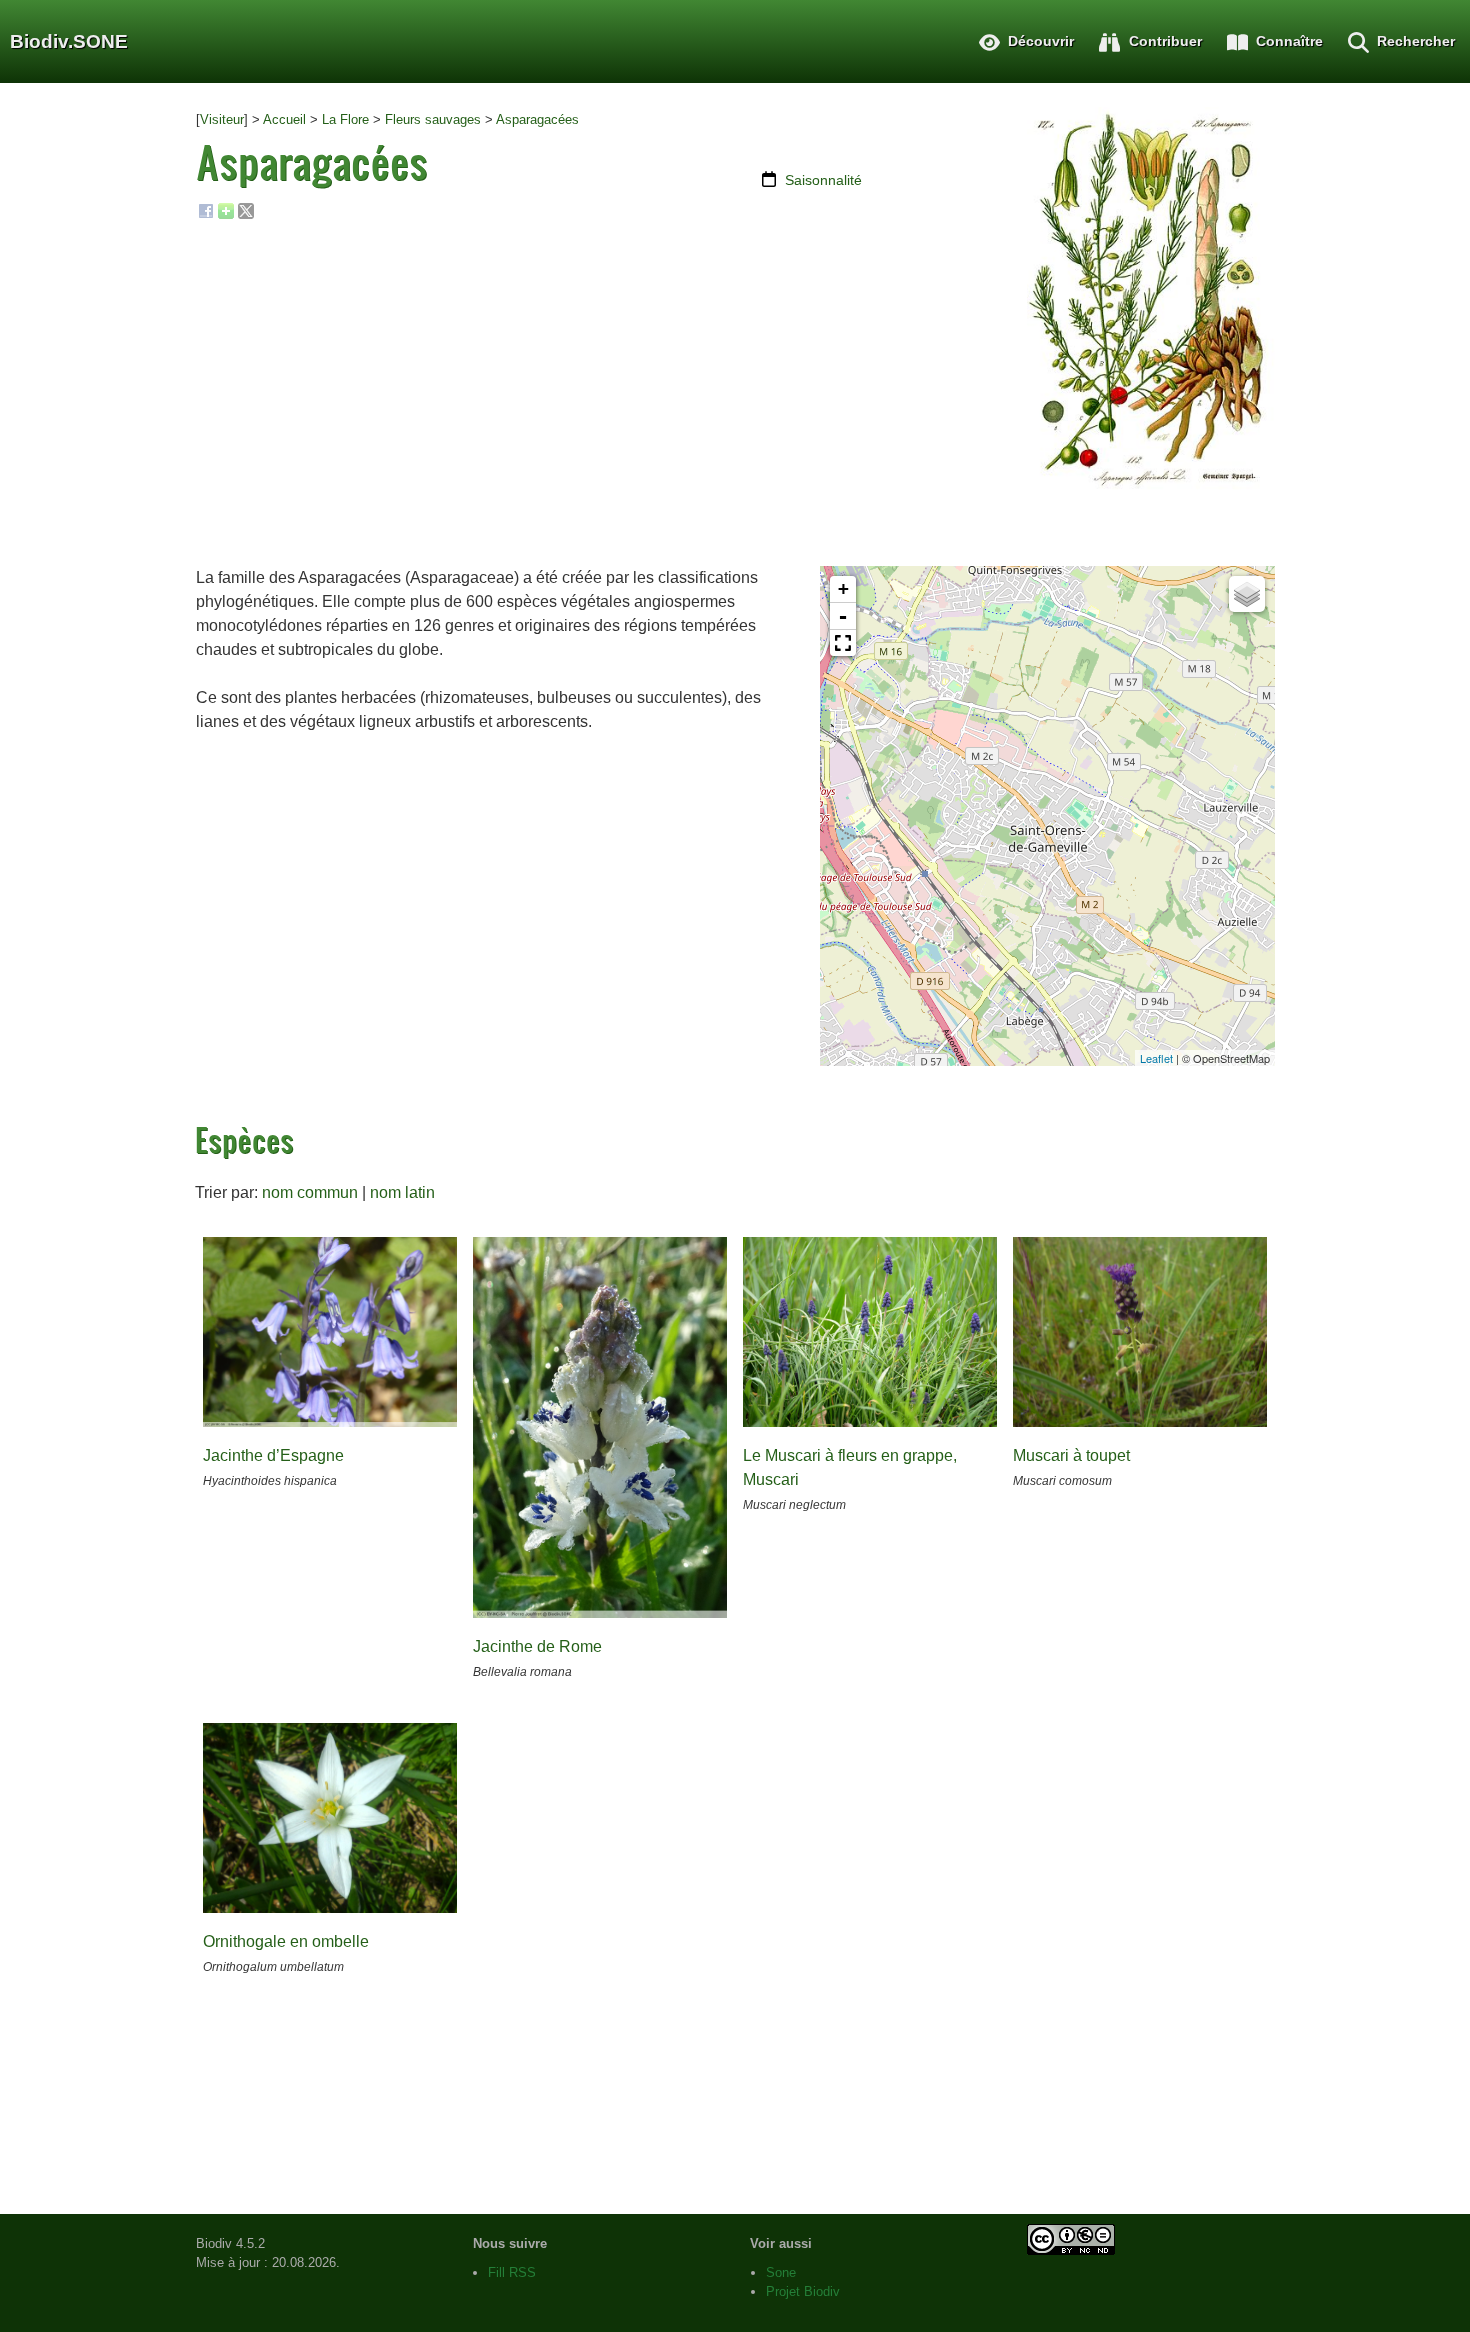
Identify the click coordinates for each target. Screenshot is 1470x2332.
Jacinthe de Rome (537, 1646)
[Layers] (1247, 594)
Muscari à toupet (1071, 1455)
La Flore (345, 119)
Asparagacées (537, 119)
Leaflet (1156, 1058)
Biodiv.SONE (69, 41)
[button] (843, 643)
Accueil (284, 119)
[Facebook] (206, 215)
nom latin (402, 1192)
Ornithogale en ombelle (286, 1941)
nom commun (310, 1192)
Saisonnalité (823, 180)
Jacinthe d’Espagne (273, 1455)
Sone (781, 2272)
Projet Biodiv (803, 2291)
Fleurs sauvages (433, 119)
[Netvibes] (226, 215)
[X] (246, 215)
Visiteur (222, 119)
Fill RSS (512, 2272)
